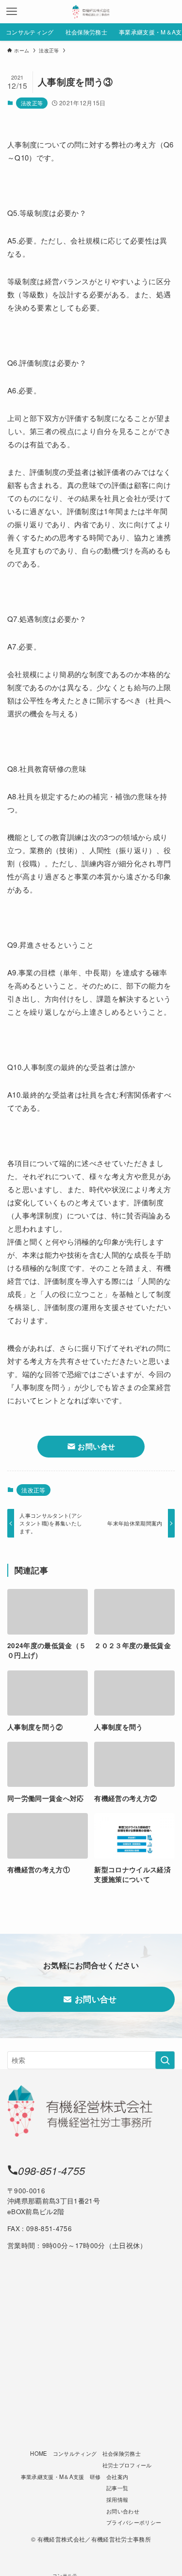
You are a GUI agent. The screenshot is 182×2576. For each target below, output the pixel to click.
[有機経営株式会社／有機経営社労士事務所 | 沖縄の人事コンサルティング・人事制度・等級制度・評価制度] (91, 12)
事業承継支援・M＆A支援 (53, 2477)
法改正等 (32, 103)
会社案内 (117, 2477)
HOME (39, 2453)
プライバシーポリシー (134, 2522)
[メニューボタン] (12, 12)
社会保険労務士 (122, 2453)
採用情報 (117, 2499)
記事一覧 (117, 2488)
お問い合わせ (123, 2511)
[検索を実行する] (165, 2060)
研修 (95, 2477)
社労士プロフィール (127, 2465)
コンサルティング (75, 2453)
